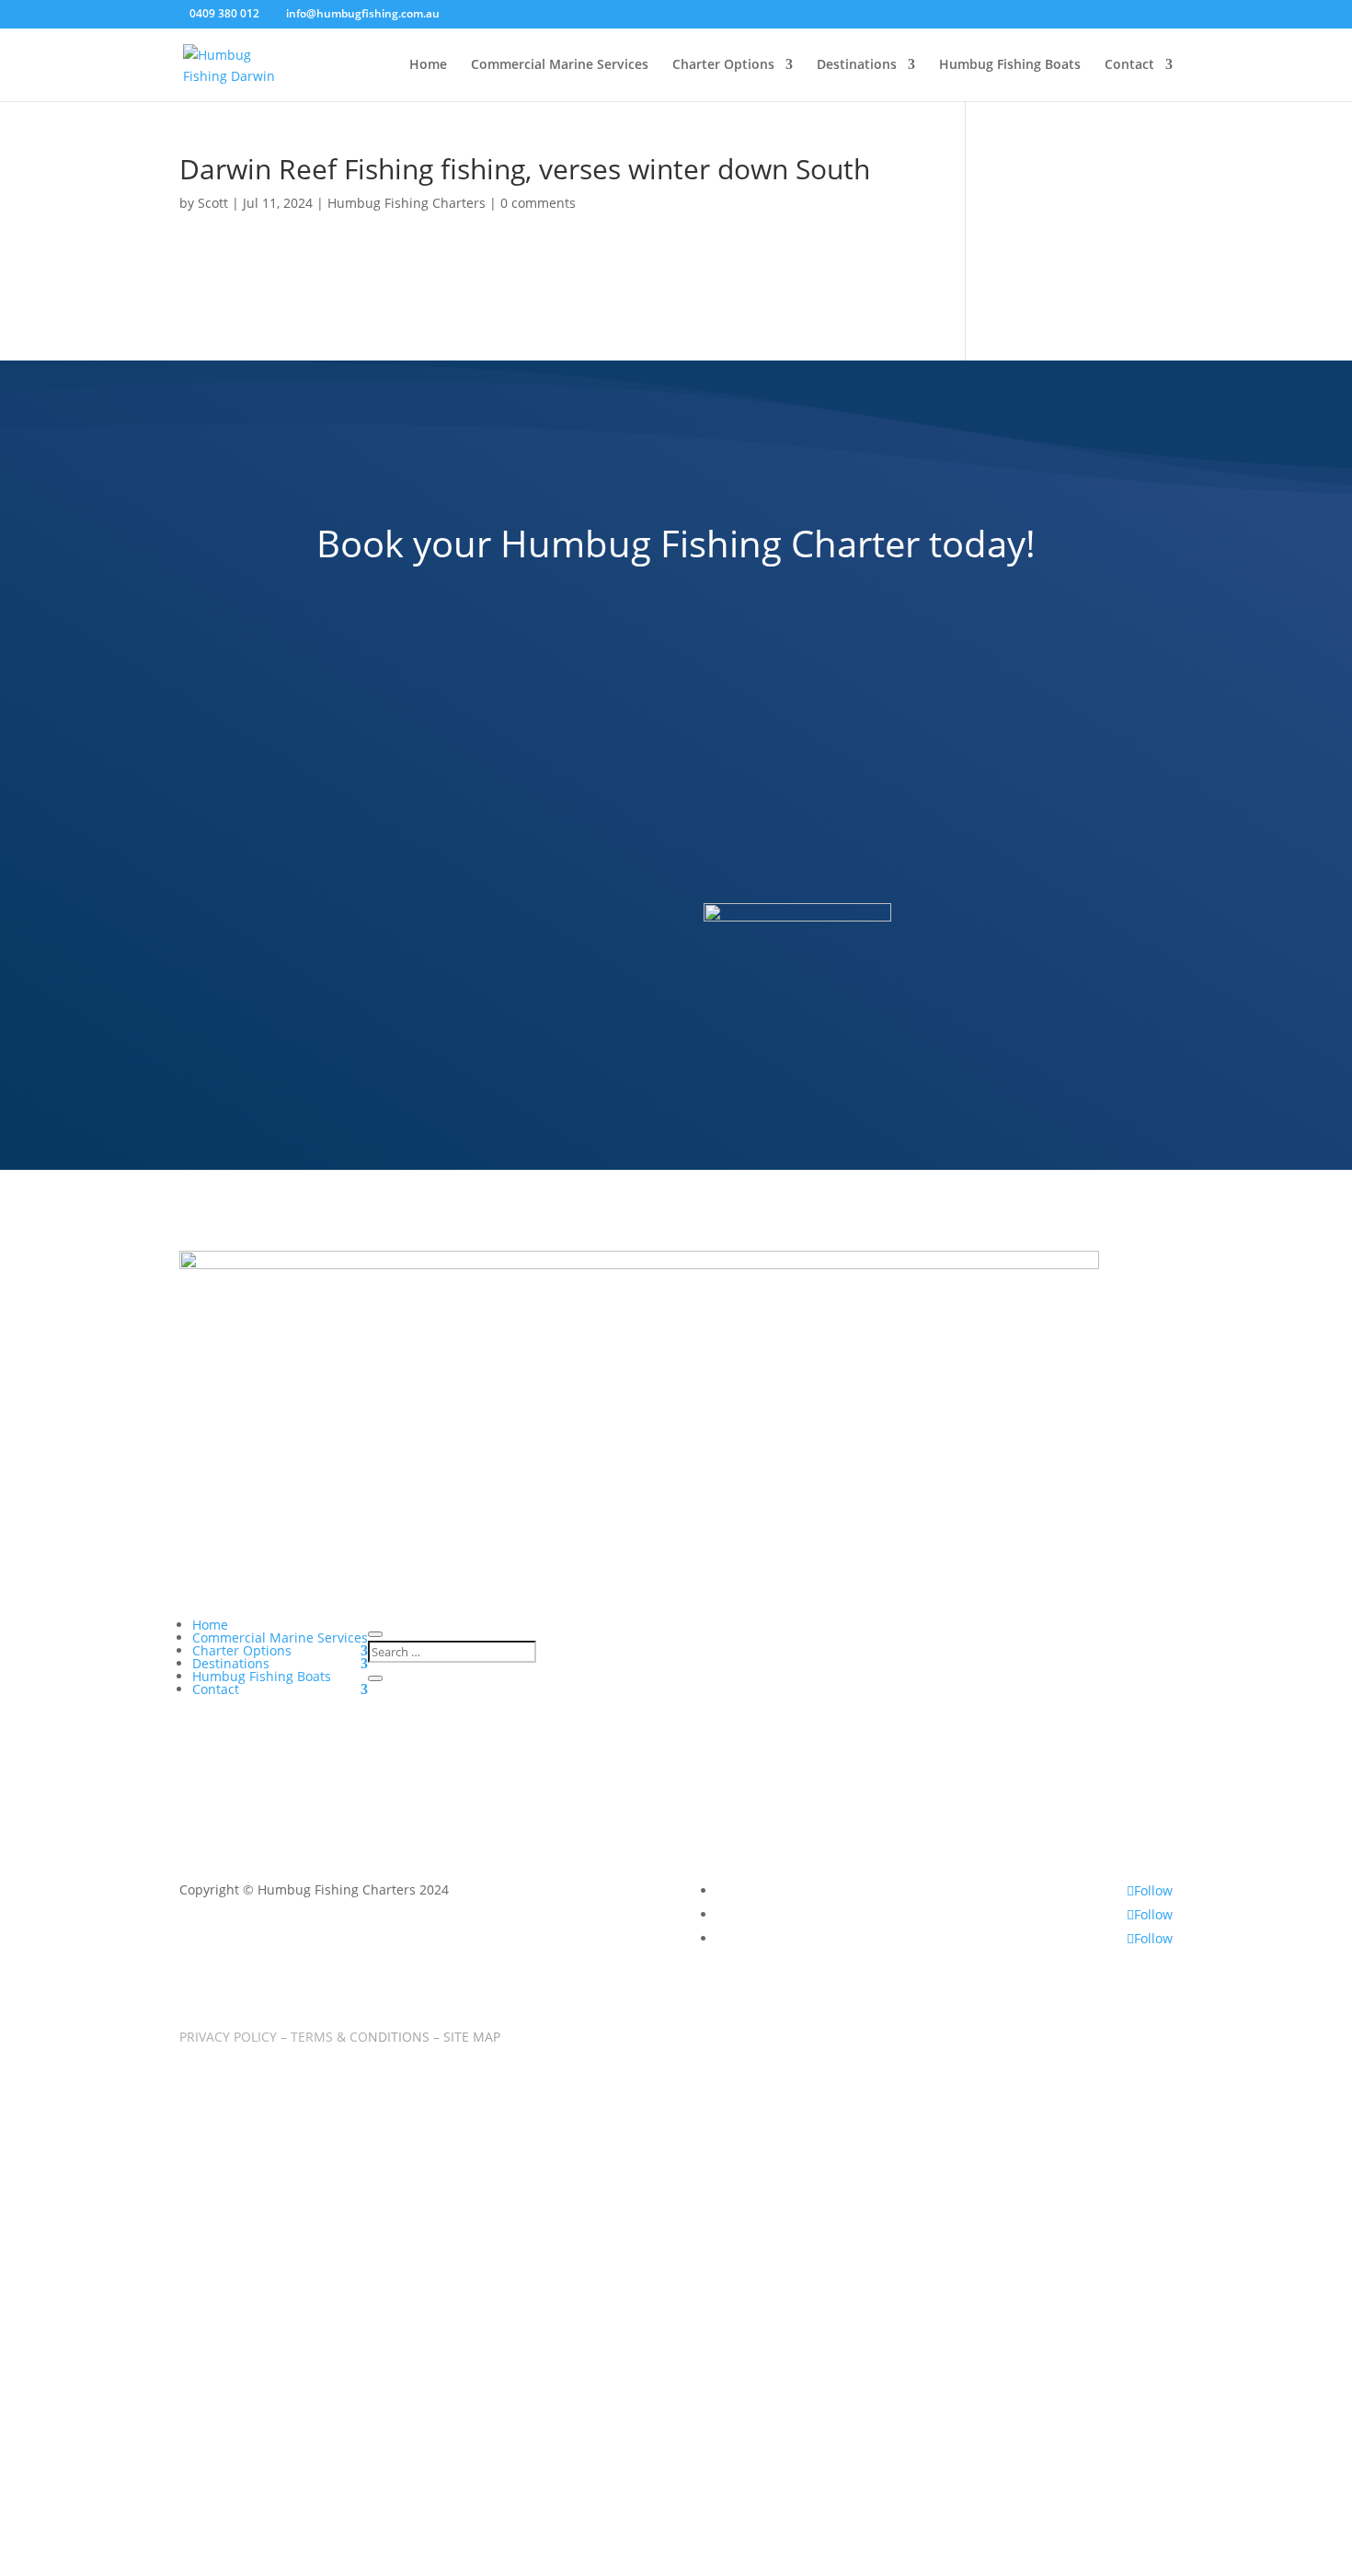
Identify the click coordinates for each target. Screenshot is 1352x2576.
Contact (1129, 65)
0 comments (538, 203)
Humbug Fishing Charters (407, 203)
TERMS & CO (360, 2037)
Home (428, 65)
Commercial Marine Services (560, 65)
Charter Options (723, 65)
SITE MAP (472, 2037)
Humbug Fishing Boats (1010, 65)
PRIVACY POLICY (228, 2037)
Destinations (857, 65)
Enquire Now (579, 1143)
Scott (213, 203)
